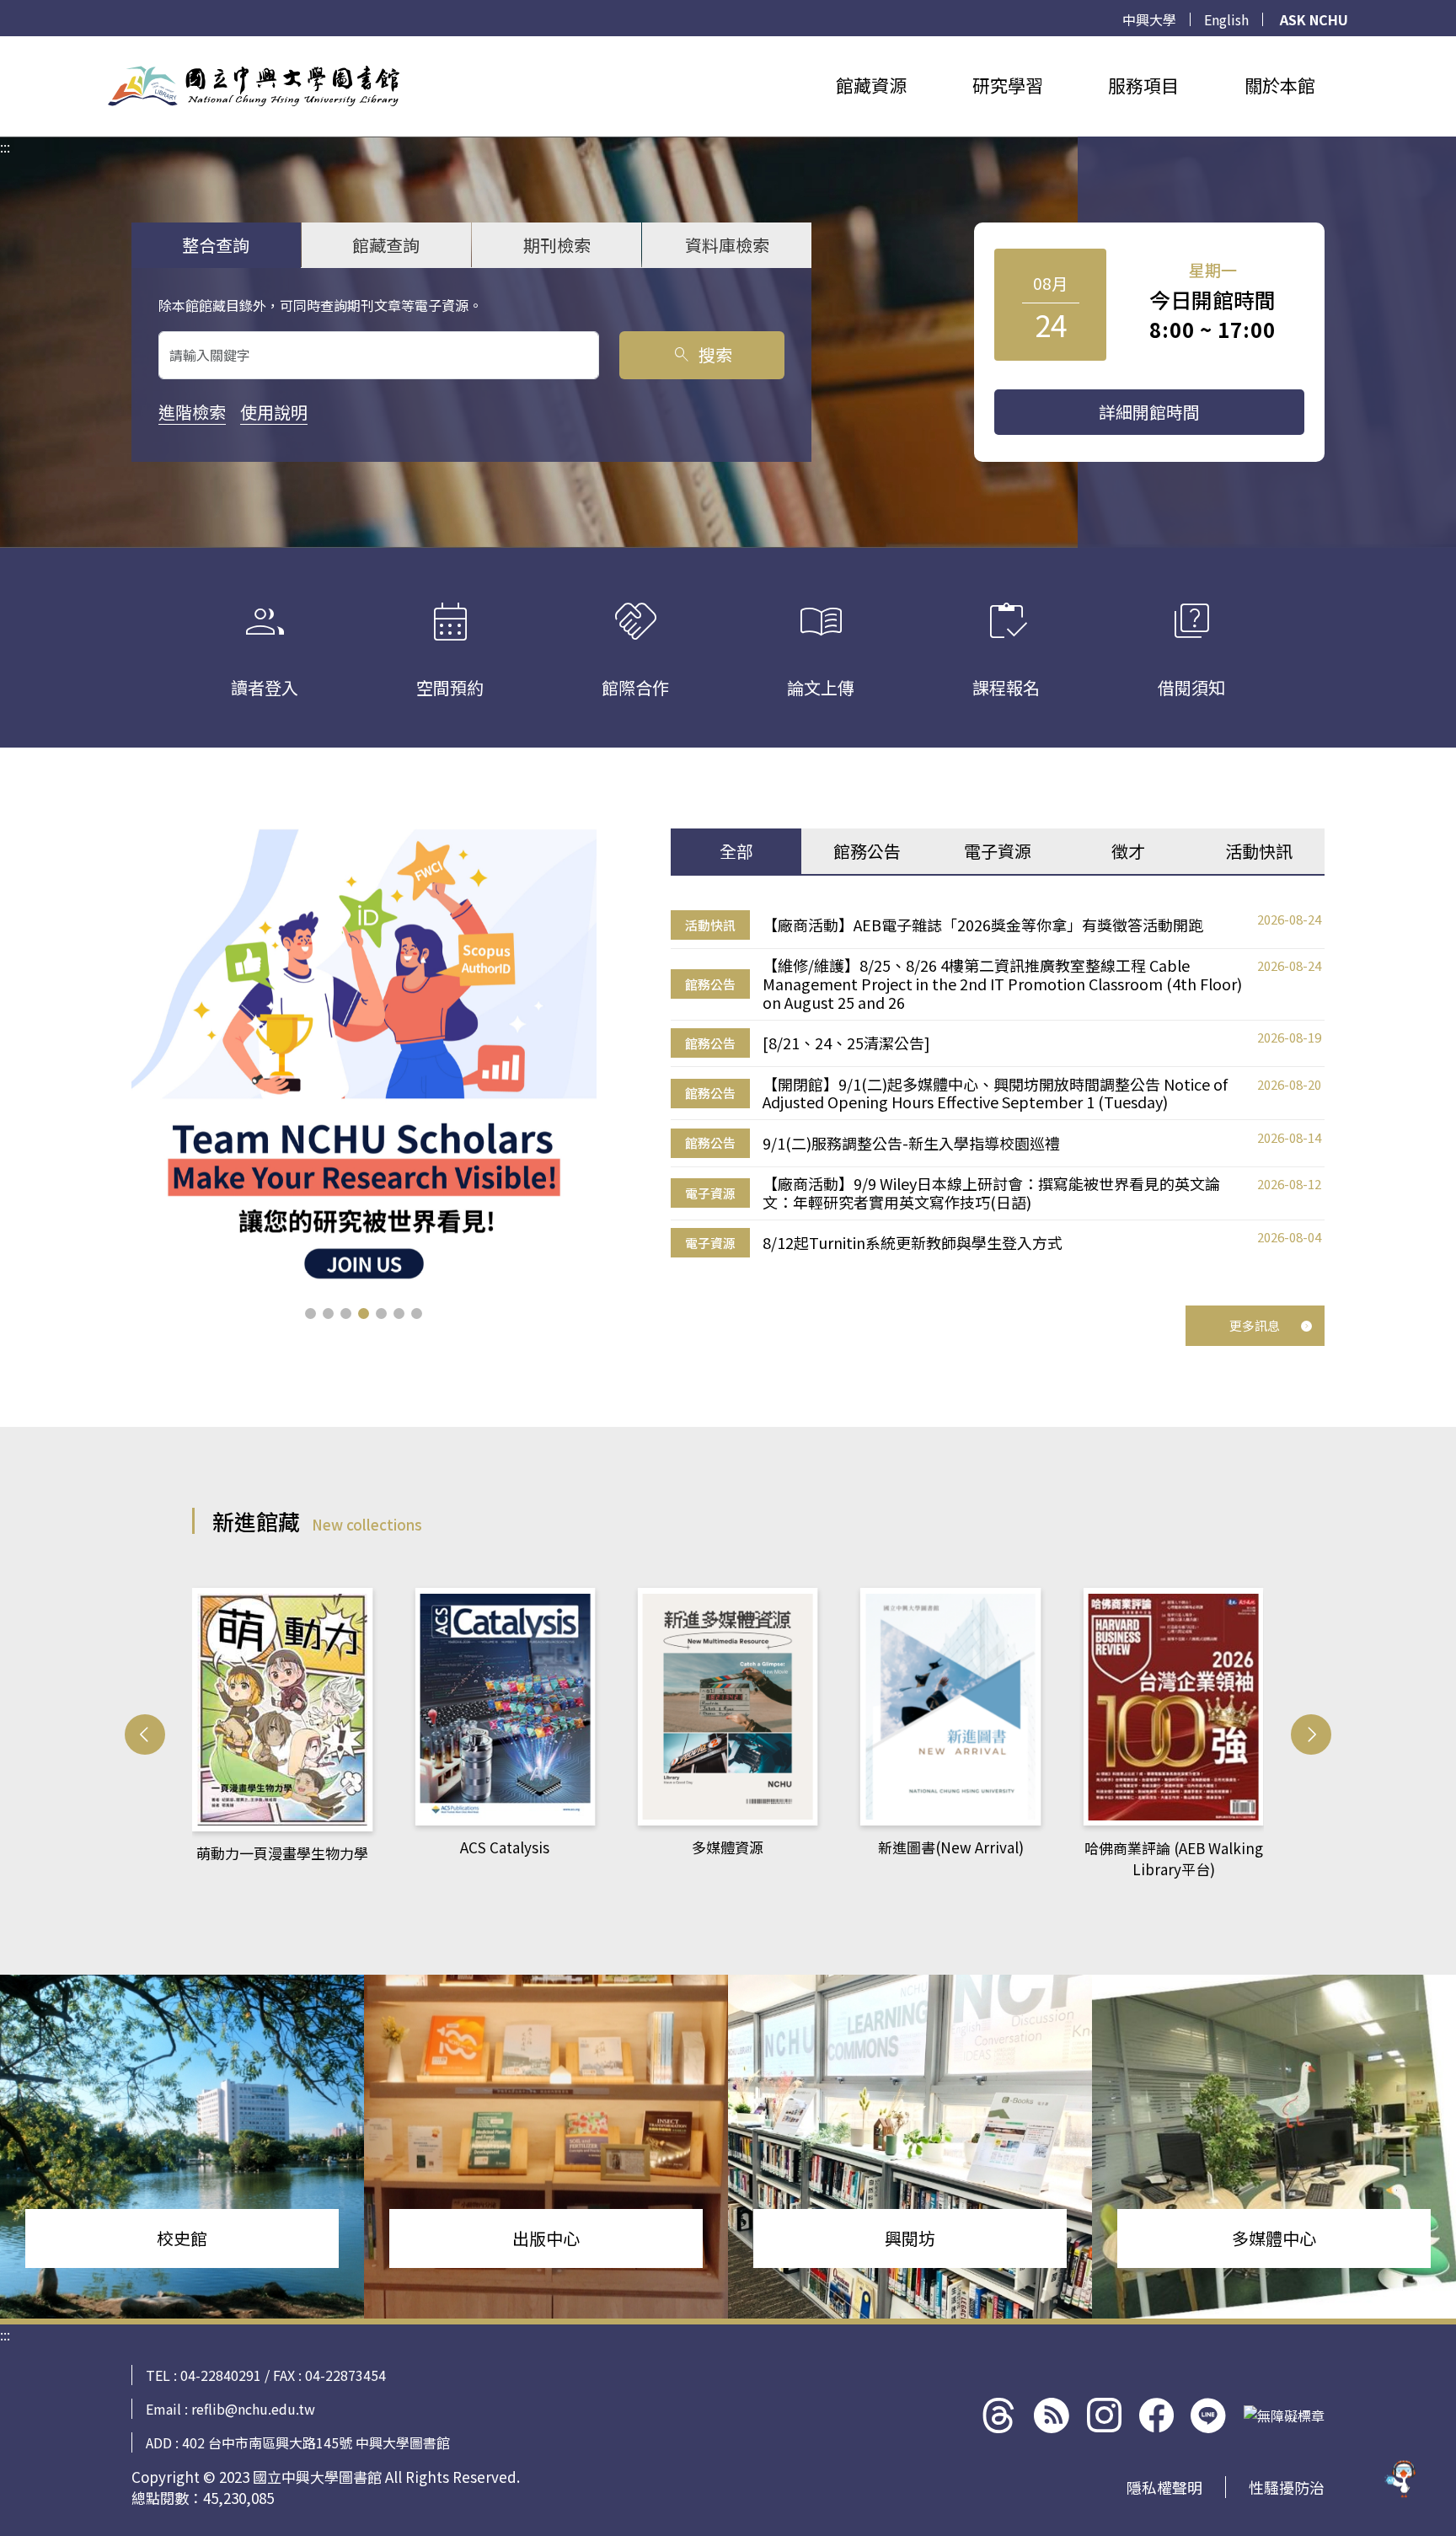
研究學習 (1008, 85)
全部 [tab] (736, 851)
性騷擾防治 (1287, 2487)
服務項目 (1143, 85)
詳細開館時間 (1149, 412)
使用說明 (274, 412)
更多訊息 (1255, 1325)
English (1226, 19)
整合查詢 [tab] (216, 245)
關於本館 (1280, 85)
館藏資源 (871, 85)
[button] (310, 1314)
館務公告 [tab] (867, 851)
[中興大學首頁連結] (254, 86)
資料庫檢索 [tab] (727, 245)
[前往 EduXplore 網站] (1401, 2481)
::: (5, 46)
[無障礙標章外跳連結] (1284, 2415)
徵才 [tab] (1128, 851)
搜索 (701, 354)
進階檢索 (192, 412)
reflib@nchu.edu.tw (253, 2409)
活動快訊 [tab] (1259, 851)
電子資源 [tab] (998, 851)
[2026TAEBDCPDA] (364, 1054)
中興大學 (1149, 19)
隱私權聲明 (1164, 2487)
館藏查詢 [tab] (386, 245)
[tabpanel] (998, 1084)
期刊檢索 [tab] (557, 245)
